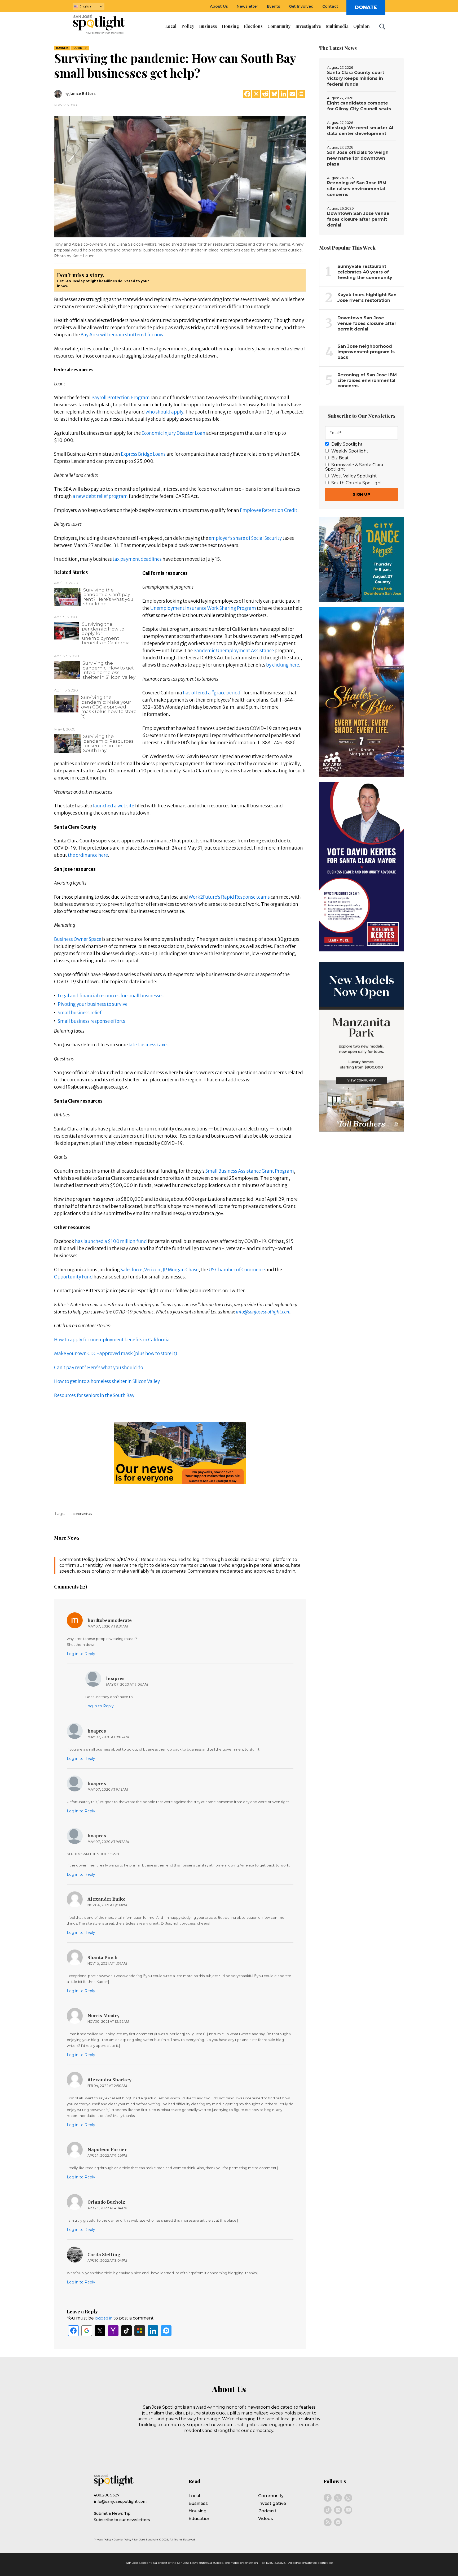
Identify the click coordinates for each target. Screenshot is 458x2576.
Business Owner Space (78, 939)
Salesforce (131, 1270)
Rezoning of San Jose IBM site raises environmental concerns (357, 189)
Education (199, 2519)
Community (271, 2496)
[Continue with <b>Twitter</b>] (100, 2331)
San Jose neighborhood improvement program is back (366, 352)
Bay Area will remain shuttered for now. (123, 335)
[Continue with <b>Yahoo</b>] (113, 2331)
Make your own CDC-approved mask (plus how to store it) (116, 1354)
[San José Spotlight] (104, 25)
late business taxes (149, 1045)
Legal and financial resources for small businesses (111, 996)
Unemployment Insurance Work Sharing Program (203, 608)
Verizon (152, 1270)
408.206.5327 (107, 2495)
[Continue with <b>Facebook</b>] (73, 2331)
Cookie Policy (122, 2540)
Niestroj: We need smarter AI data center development (360, 131)
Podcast (267, 2511)
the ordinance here (88, 855)
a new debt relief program (100, 496)
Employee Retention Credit (269, 510)
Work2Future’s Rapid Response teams (229, 897)
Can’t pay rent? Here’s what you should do (99, 1368)
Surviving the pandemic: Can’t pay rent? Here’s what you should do (108, 597)
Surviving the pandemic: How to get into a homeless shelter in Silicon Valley (109, 670)
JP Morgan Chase (180, 1270)
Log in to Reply (81, 1654)
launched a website (114, 806)
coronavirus (82, 1514)
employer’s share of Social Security (245, 538)
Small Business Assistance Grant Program (250, 1171)
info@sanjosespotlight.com (263, 1312)
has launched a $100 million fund (111, 1241)
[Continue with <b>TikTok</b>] (126, 2331)
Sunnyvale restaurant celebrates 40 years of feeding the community (365, 272)
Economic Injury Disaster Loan (173, 433)
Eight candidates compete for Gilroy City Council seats (359, 106)
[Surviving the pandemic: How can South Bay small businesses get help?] (180, 176)
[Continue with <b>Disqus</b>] (166, 2331)
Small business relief (80, 1013)
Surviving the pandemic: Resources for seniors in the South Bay (108, 743)
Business (62, 48)
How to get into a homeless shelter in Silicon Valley (107, 1381)
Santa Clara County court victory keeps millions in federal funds (356, 78)
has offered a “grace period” (213, 693)
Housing (197, 2511)
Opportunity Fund (73, 1277)
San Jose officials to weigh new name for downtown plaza (358, 158)
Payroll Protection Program (121, 398)
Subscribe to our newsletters (122, 2520)
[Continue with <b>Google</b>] (87, 2331)
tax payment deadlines (137, 559)
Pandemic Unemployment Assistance (234, 651)
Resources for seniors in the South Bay (94, 1395)
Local (194, 2496)
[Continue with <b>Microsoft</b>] (140, 2331)
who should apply (164, 412)
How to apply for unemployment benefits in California (112, 1340)
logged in (104, 2318)
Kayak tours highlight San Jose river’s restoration (367, 298)
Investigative (272, 2503)
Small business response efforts (91, 1021)
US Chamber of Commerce (237, 1270)
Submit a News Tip (112, 2513)
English (85, 6)
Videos (266, 2519)
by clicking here (283, 665)
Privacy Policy (102, 2540)
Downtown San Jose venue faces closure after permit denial (358, 219)
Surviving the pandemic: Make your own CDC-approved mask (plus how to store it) (109, 707)
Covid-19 (80, 48)
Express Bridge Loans (143, 454)
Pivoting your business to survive (93, 1004)
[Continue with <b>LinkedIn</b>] (153, 2331)
